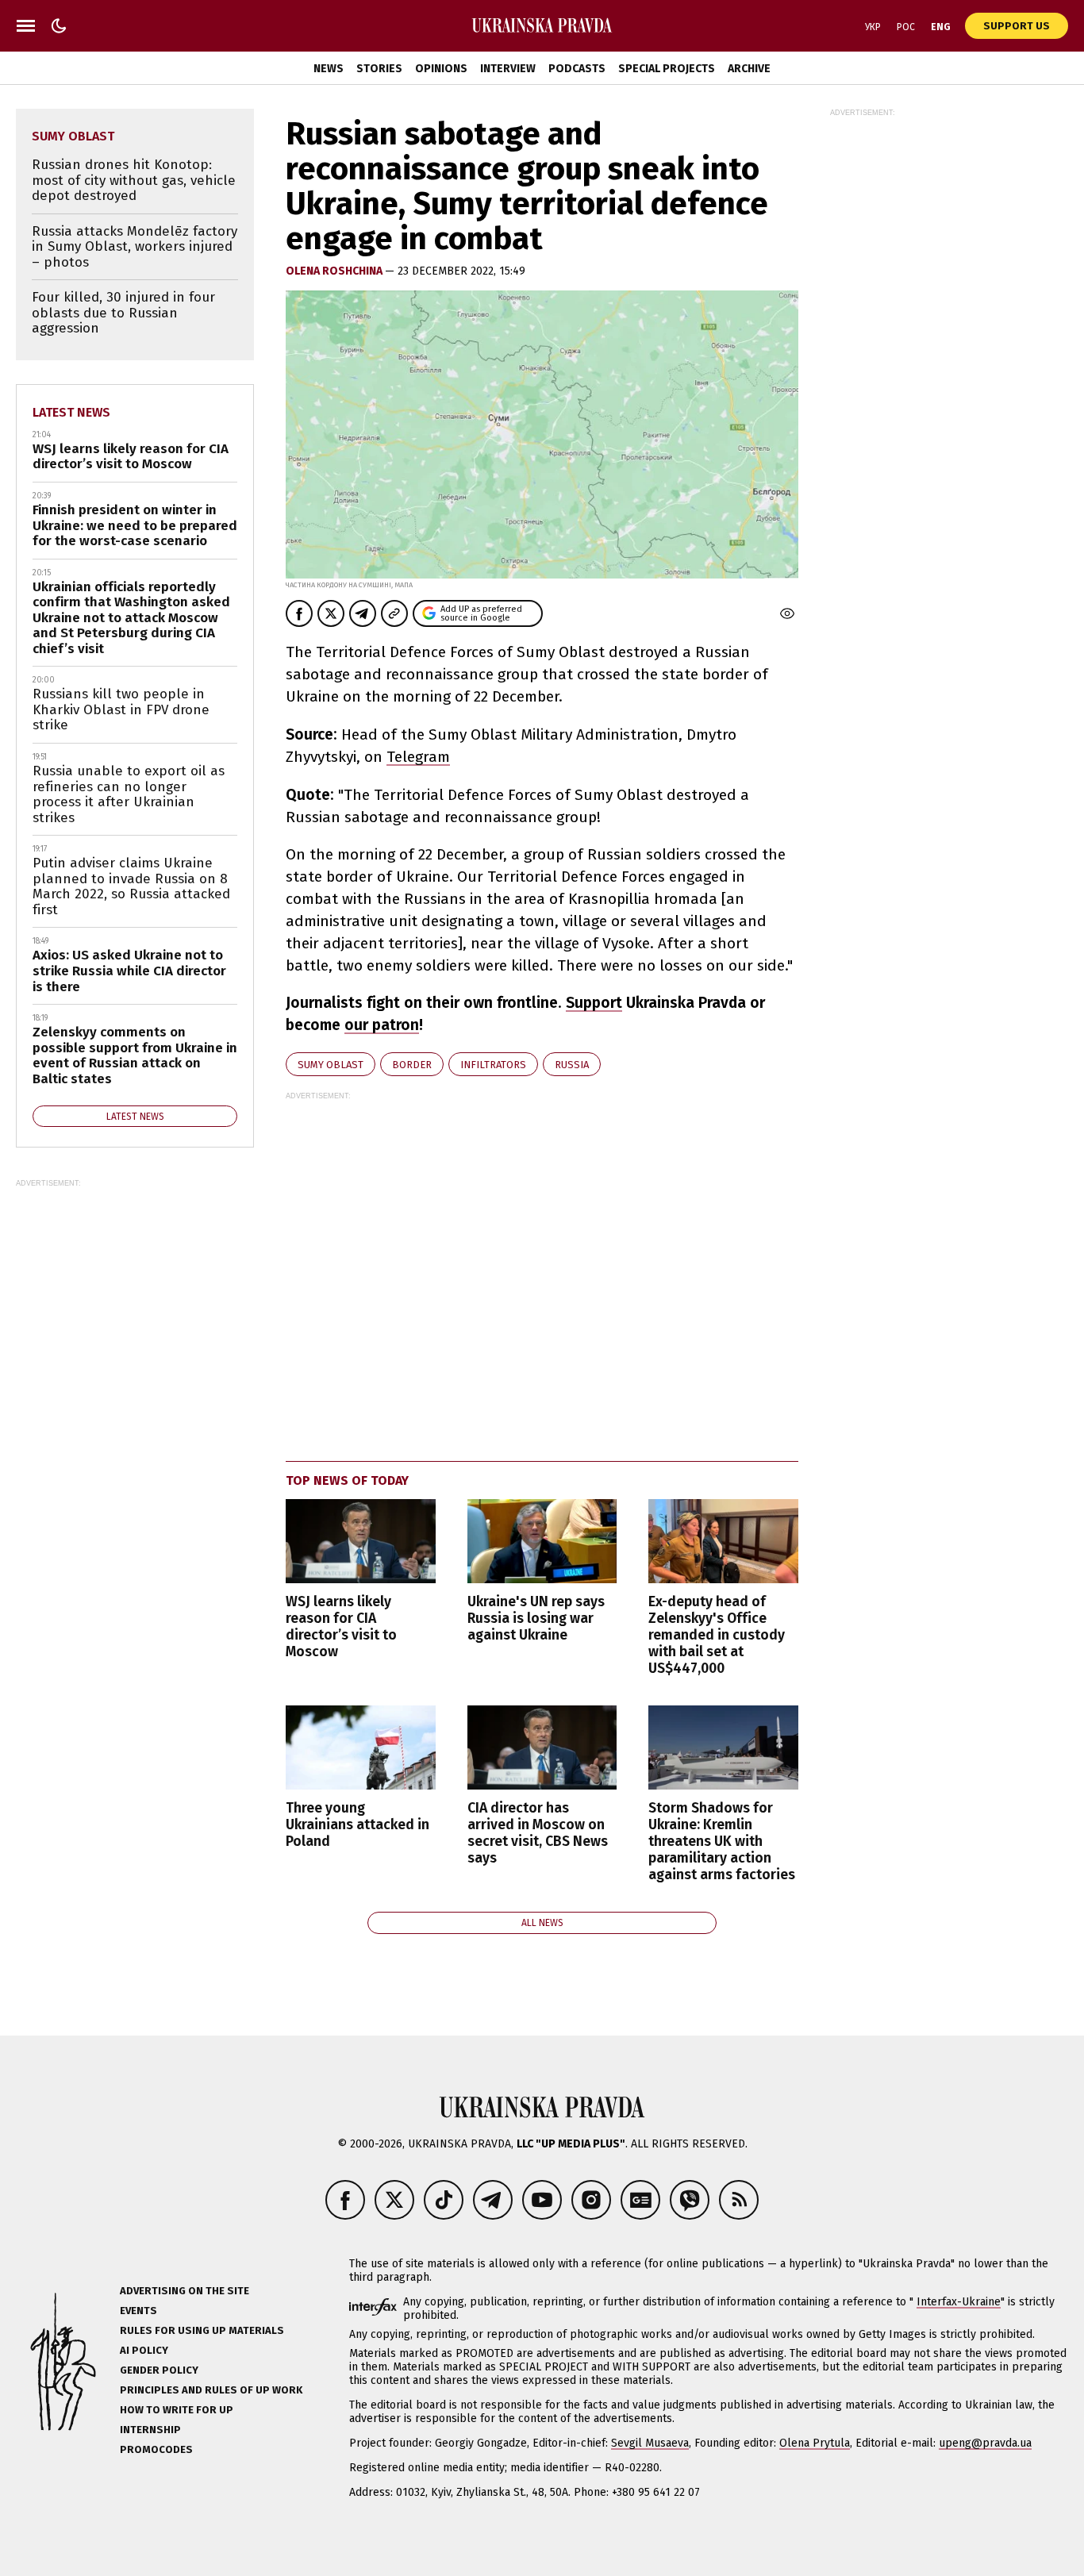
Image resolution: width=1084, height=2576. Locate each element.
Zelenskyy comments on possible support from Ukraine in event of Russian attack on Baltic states (135, 1055)
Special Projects (667, 69)
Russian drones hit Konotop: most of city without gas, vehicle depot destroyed (134, 180)
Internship (150, 2430)
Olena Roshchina (335, 271)
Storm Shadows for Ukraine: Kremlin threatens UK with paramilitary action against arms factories (722, 1842)
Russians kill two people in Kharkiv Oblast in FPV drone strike (121, 709)
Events (138, 2311)
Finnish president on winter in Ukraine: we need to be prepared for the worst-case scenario (135, 525)
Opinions (441, 69)
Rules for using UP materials (202, 2330)
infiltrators (493, 1065)
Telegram (418, 757)
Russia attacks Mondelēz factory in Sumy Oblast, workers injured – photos (135, 247)
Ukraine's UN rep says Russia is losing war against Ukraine (536, 1619)
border (412, 1065)
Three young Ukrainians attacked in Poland (357, 1825)
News (329, 69)
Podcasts (577, 69)
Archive (749, 69)
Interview (508, 69)
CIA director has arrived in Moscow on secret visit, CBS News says (538, 1833)
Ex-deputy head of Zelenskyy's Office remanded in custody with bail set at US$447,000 (717, 1636)
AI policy (144, 2350)
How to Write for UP (177, 2410)
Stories (379, 69)
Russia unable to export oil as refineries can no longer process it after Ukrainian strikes (129, 794)
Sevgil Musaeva (650, 2443)
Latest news (71, 412)
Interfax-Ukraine (959, 2302)
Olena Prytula (815, 2443)
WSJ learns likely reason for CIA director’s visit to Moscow (341, 1627)
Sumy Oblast (331, 1065)
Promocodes (156, 2449)
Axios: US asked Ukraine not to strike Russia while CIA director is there (129, 971)
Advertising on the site (185, 2291)
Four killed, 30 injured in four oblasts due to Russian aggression (123, 313)
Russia (572, 1065)
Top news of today (347, 1480)
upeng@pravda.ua (985, 2443)
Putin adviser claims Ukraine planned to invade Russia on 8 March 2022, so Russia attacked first (131, 886)
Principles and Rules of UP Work (211, 2390)
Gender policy (159, 2370)
